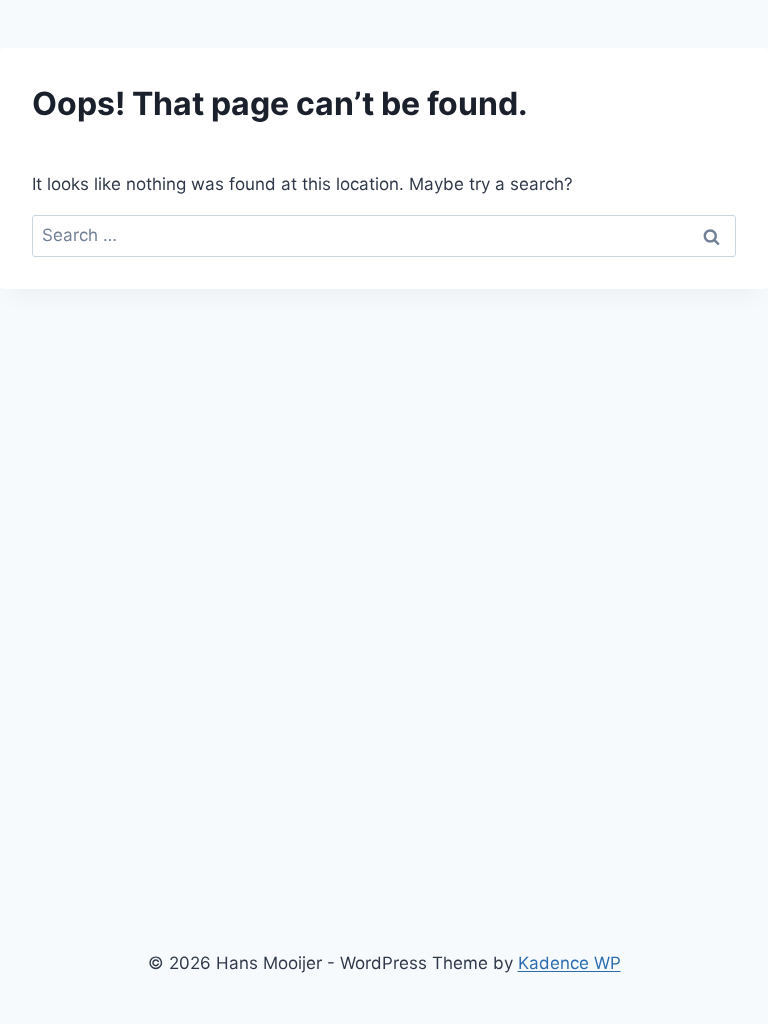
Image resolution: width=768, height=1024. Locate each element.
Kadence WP (569, 963)
